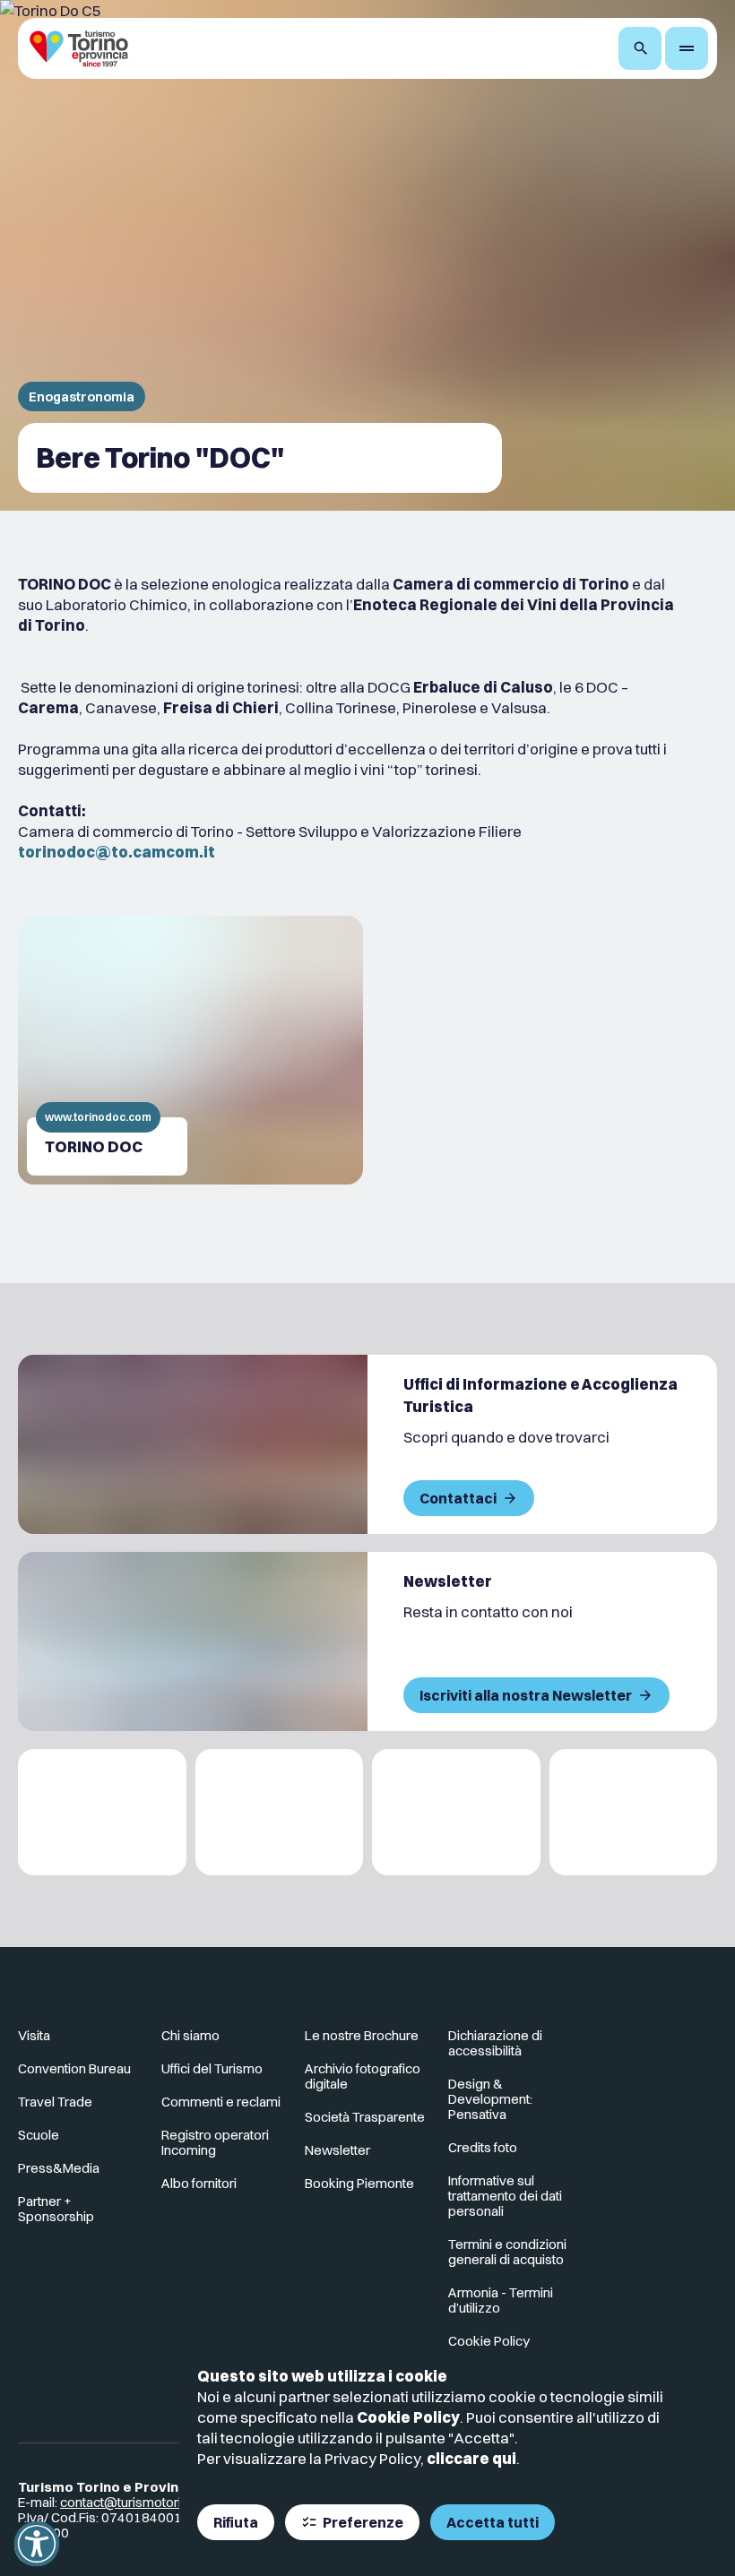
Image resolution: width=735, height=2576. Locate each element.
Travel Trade (55, 2102)
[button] (37, 2544)
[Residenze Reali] (456, 1812)
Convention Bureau (74, 2068)
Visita (34, 2035)
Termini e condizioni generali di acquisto (507, 2252)
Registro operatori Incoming (215, 2142)
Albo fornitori (199, 2183)
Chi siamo (190, 2035)
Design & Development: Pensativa (490, 2099)
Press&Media (59, 2168)
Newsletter (337, 2150)
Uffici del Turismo (212, 2068)
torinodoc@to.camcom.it (117, 852)
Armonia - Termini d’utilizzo (501, 2300)
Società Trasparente (365, 2117)
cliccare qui (471, 2458)
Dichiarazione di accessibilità (495, 2043)
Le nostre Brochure (362, 2035)
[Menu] (687, 48)
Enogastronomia (82, 396)
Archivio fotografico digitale (363, 2076)
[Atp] (102, 1812)
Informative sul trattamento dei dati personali (505, 2196)
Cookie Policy (408, 2417)
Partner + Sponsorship (56, 2209)
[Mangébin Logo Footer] (280, 1812)
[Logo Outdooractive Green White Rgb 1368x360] (634, 1812)
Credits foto (483, 2147)
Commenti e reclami (221, 2102)
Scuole (39, 2135)
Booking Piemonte (359, 2183)
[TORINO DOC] (190, 1050)
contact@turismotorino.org (140, 2502)
